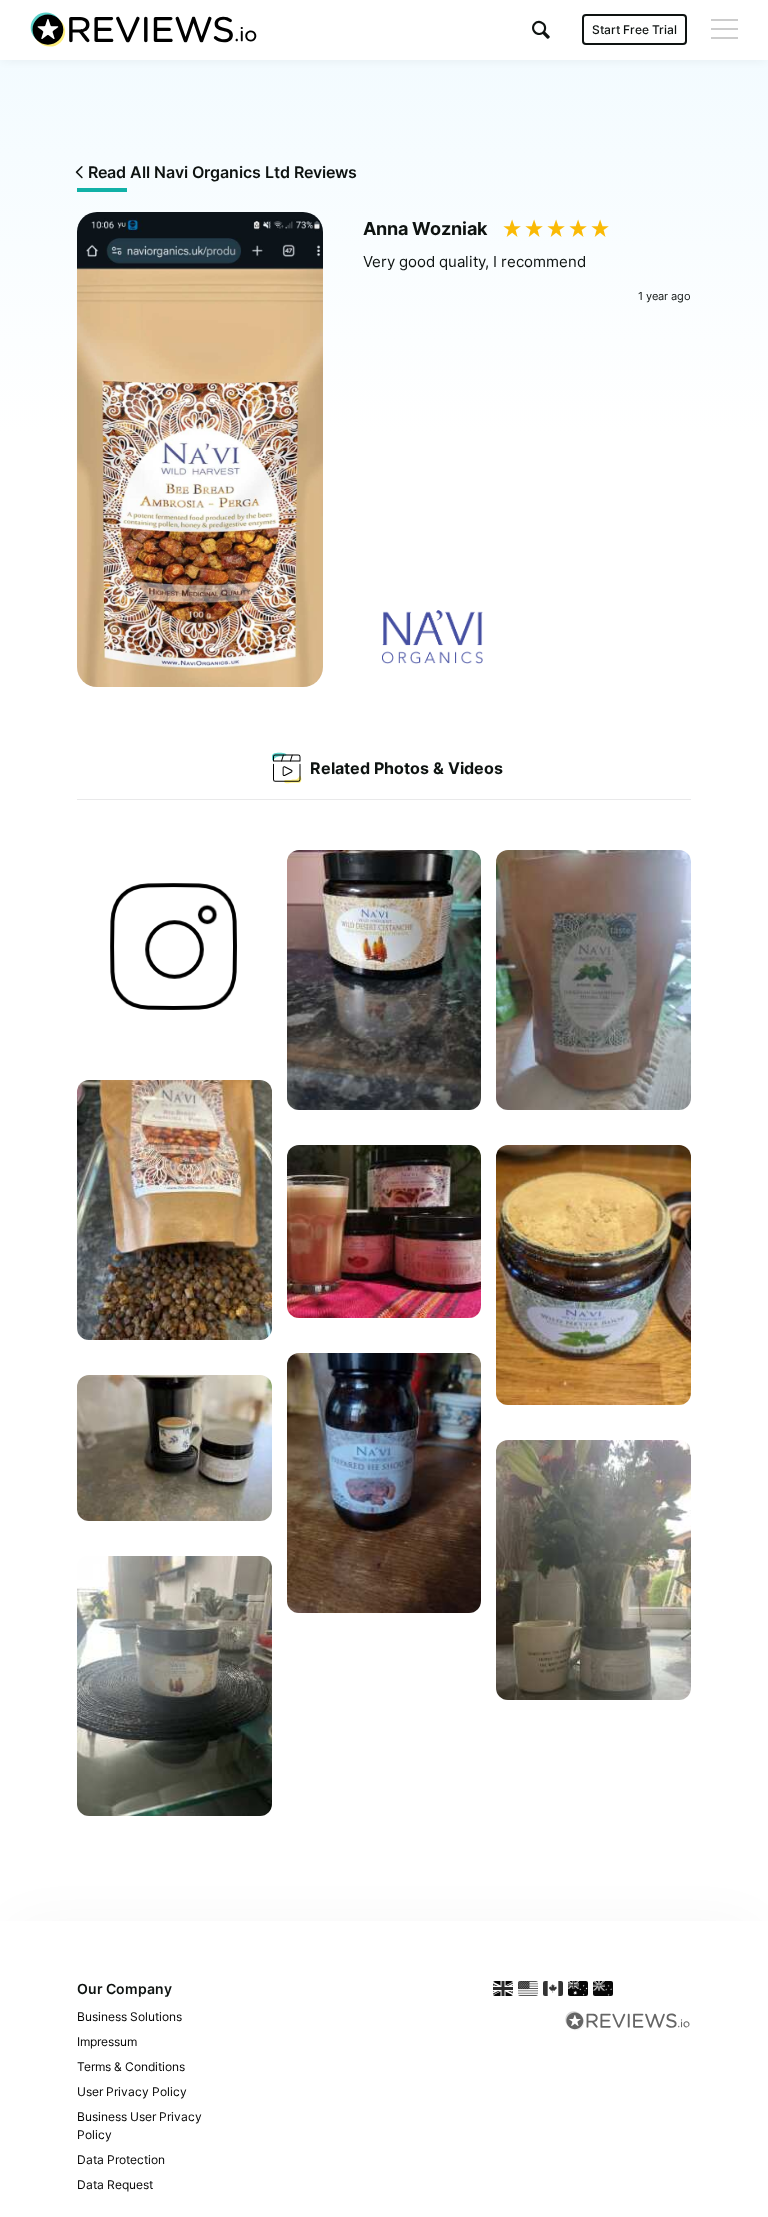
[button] (541, 29)
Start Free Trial (634, 29)
